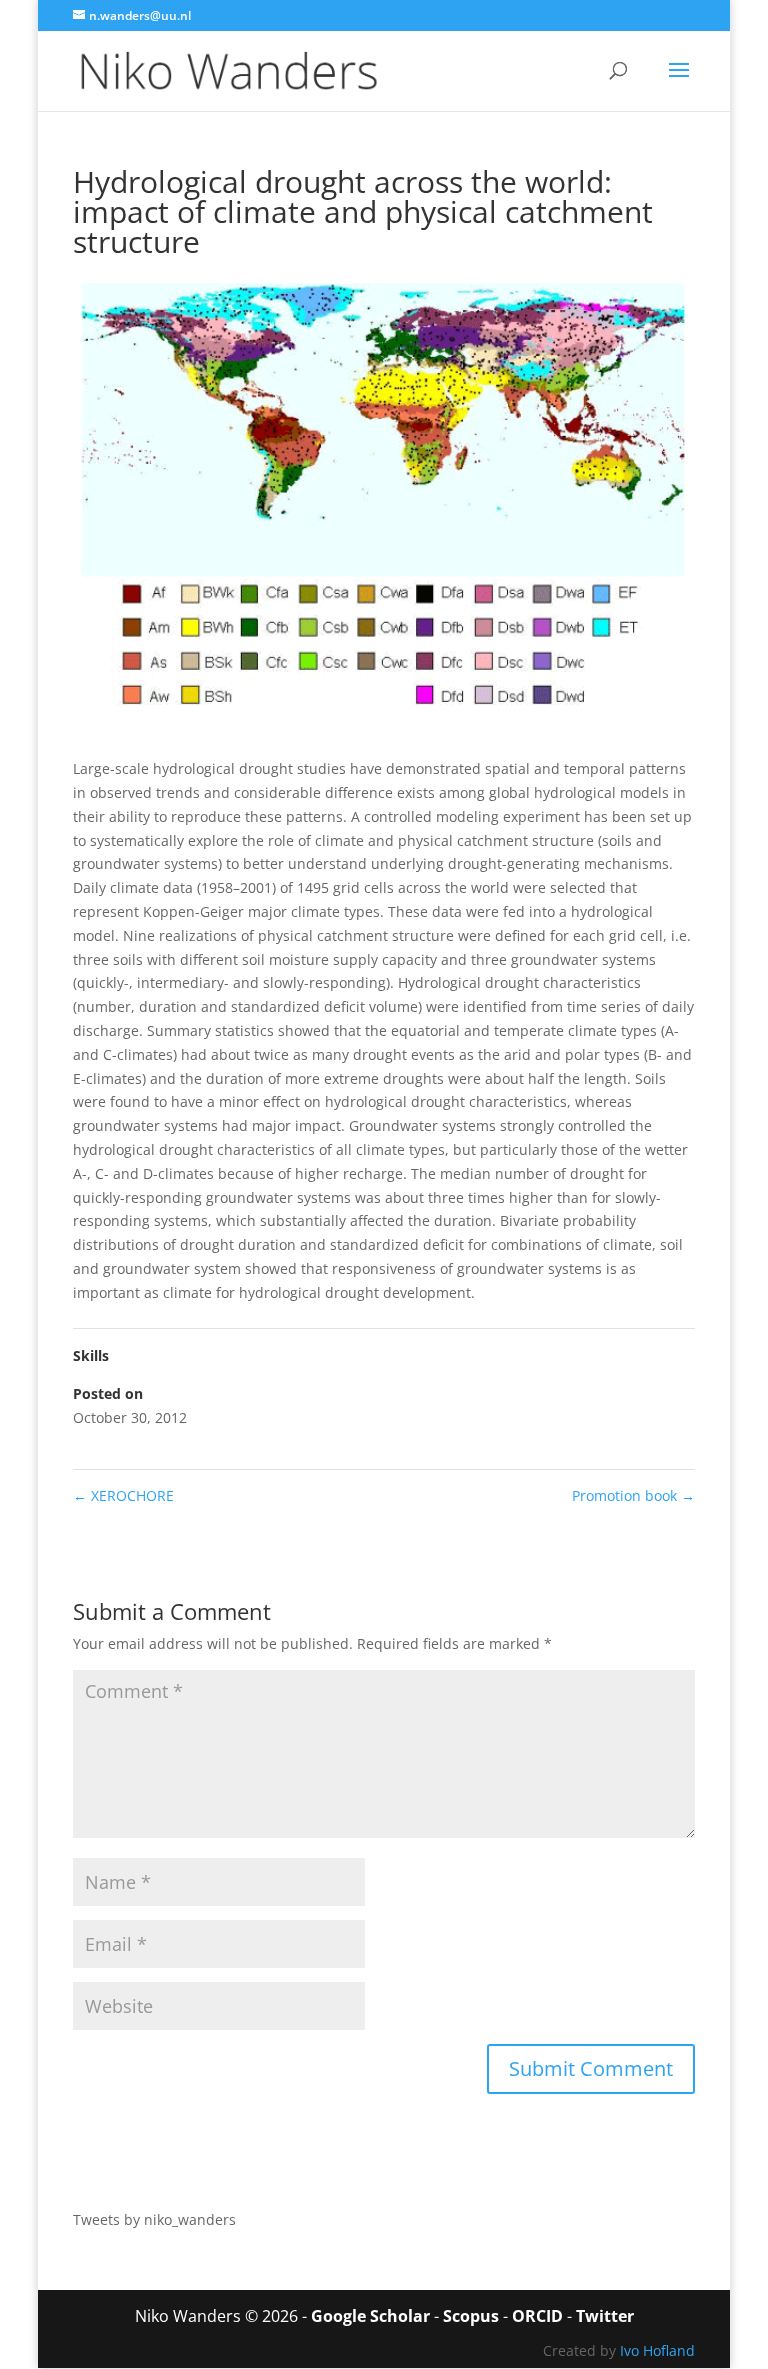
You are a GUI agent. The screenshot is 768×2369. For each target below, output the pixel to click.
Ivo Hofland (657, 2350)
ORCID (537, 2316)
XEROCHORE (123, 1495)
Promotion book (633, 1495)
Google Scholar (370, 2316)
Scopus (471, 2316)
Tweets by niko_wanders (154, 2219)
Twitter (605, 2316)
